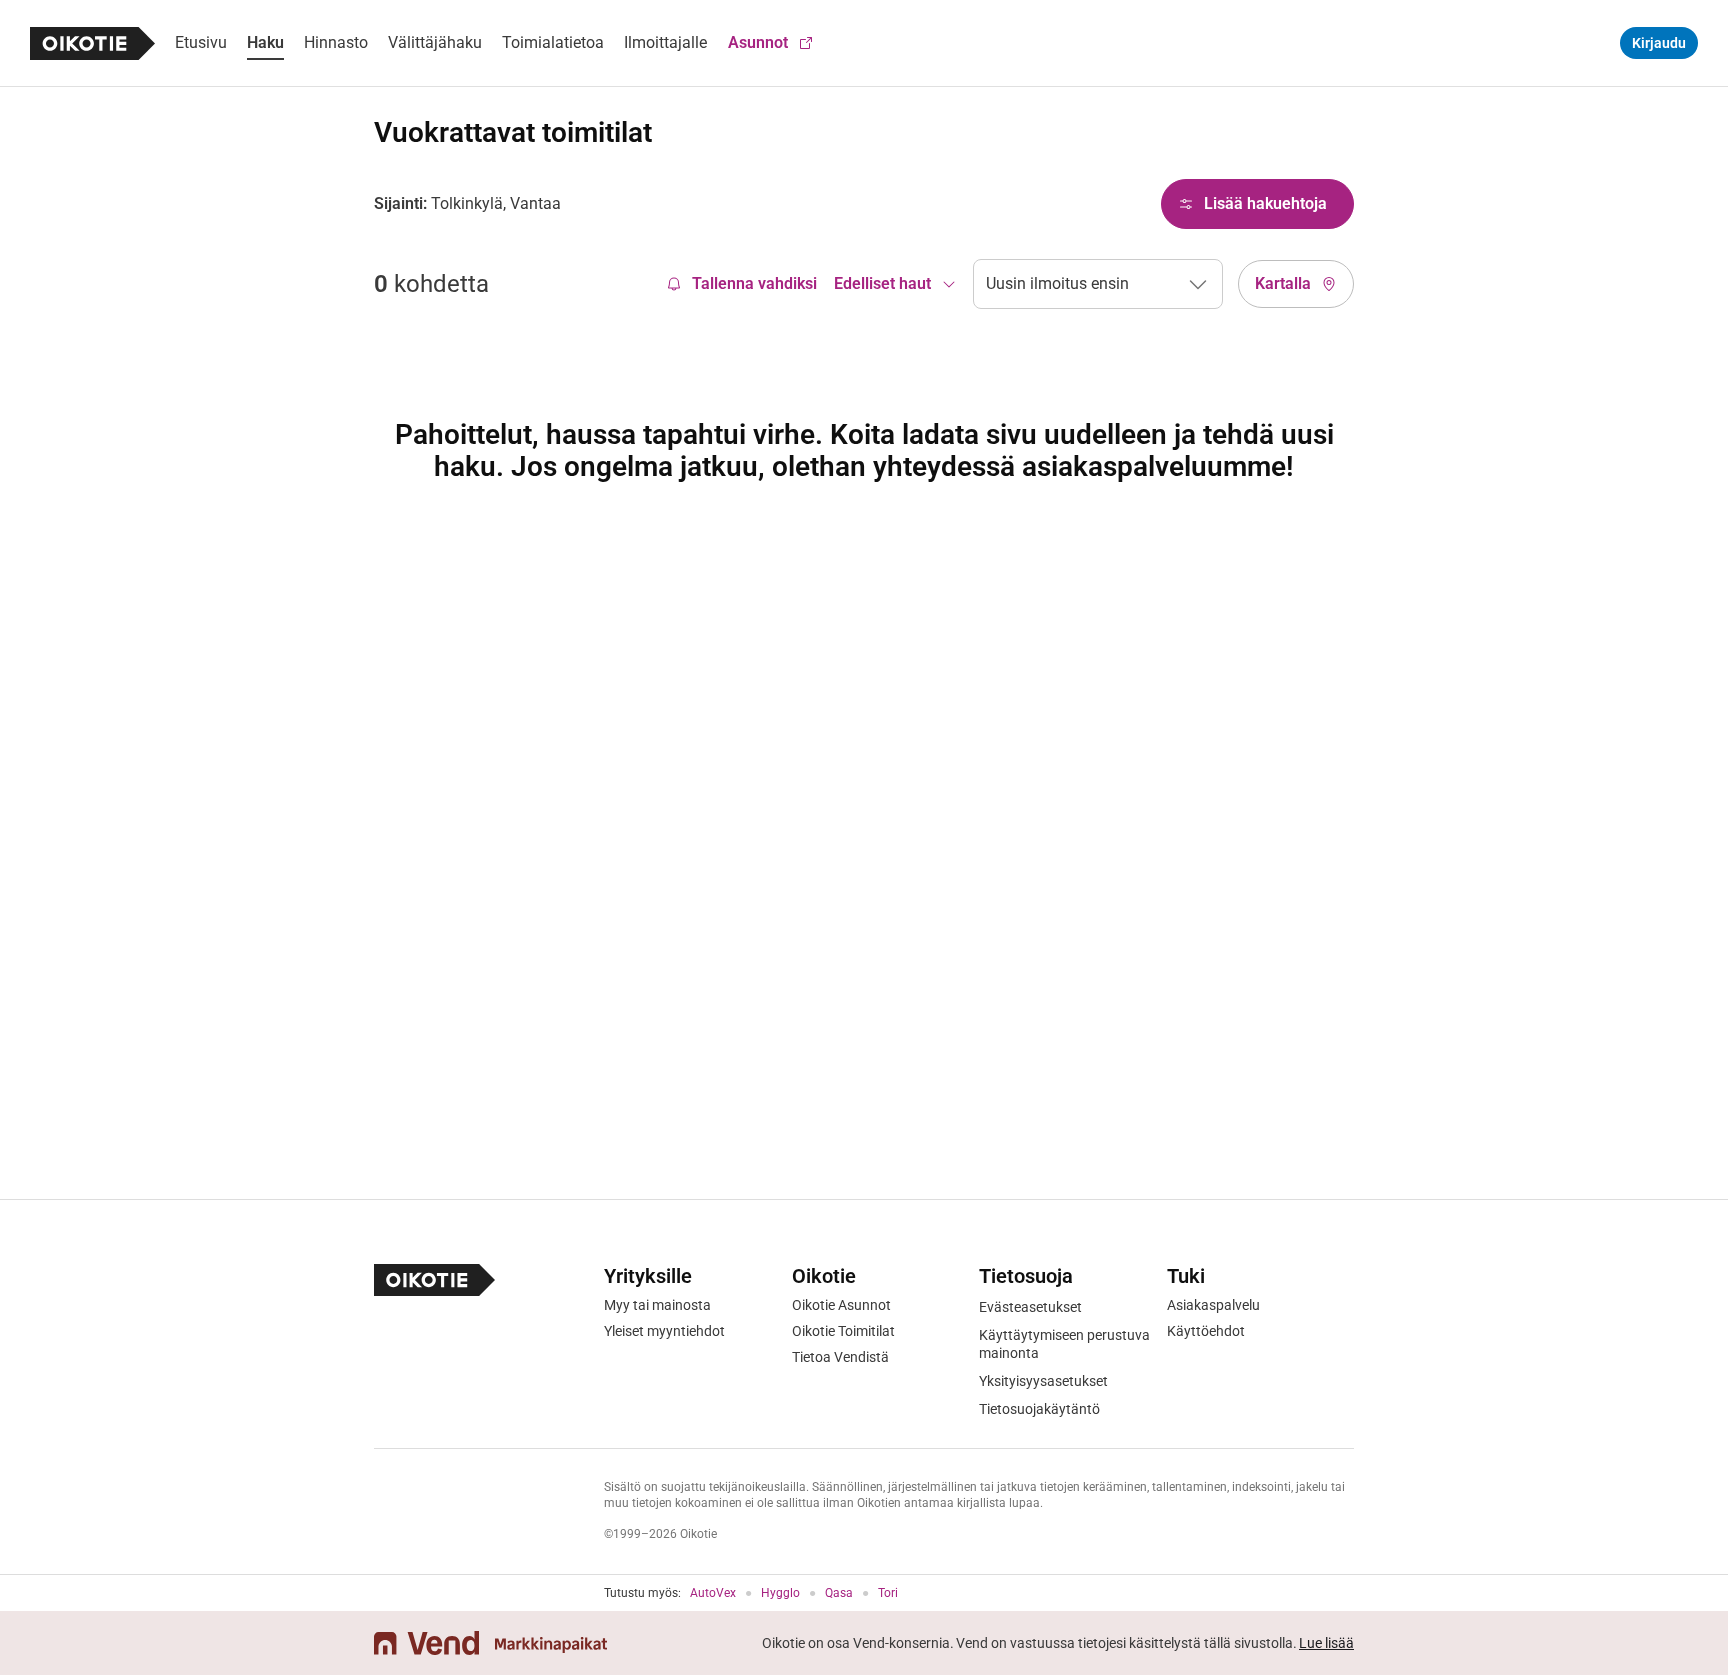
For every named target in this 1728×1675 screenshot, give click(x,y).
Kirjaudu (1659, 43)
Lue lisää (1326, 1643)
